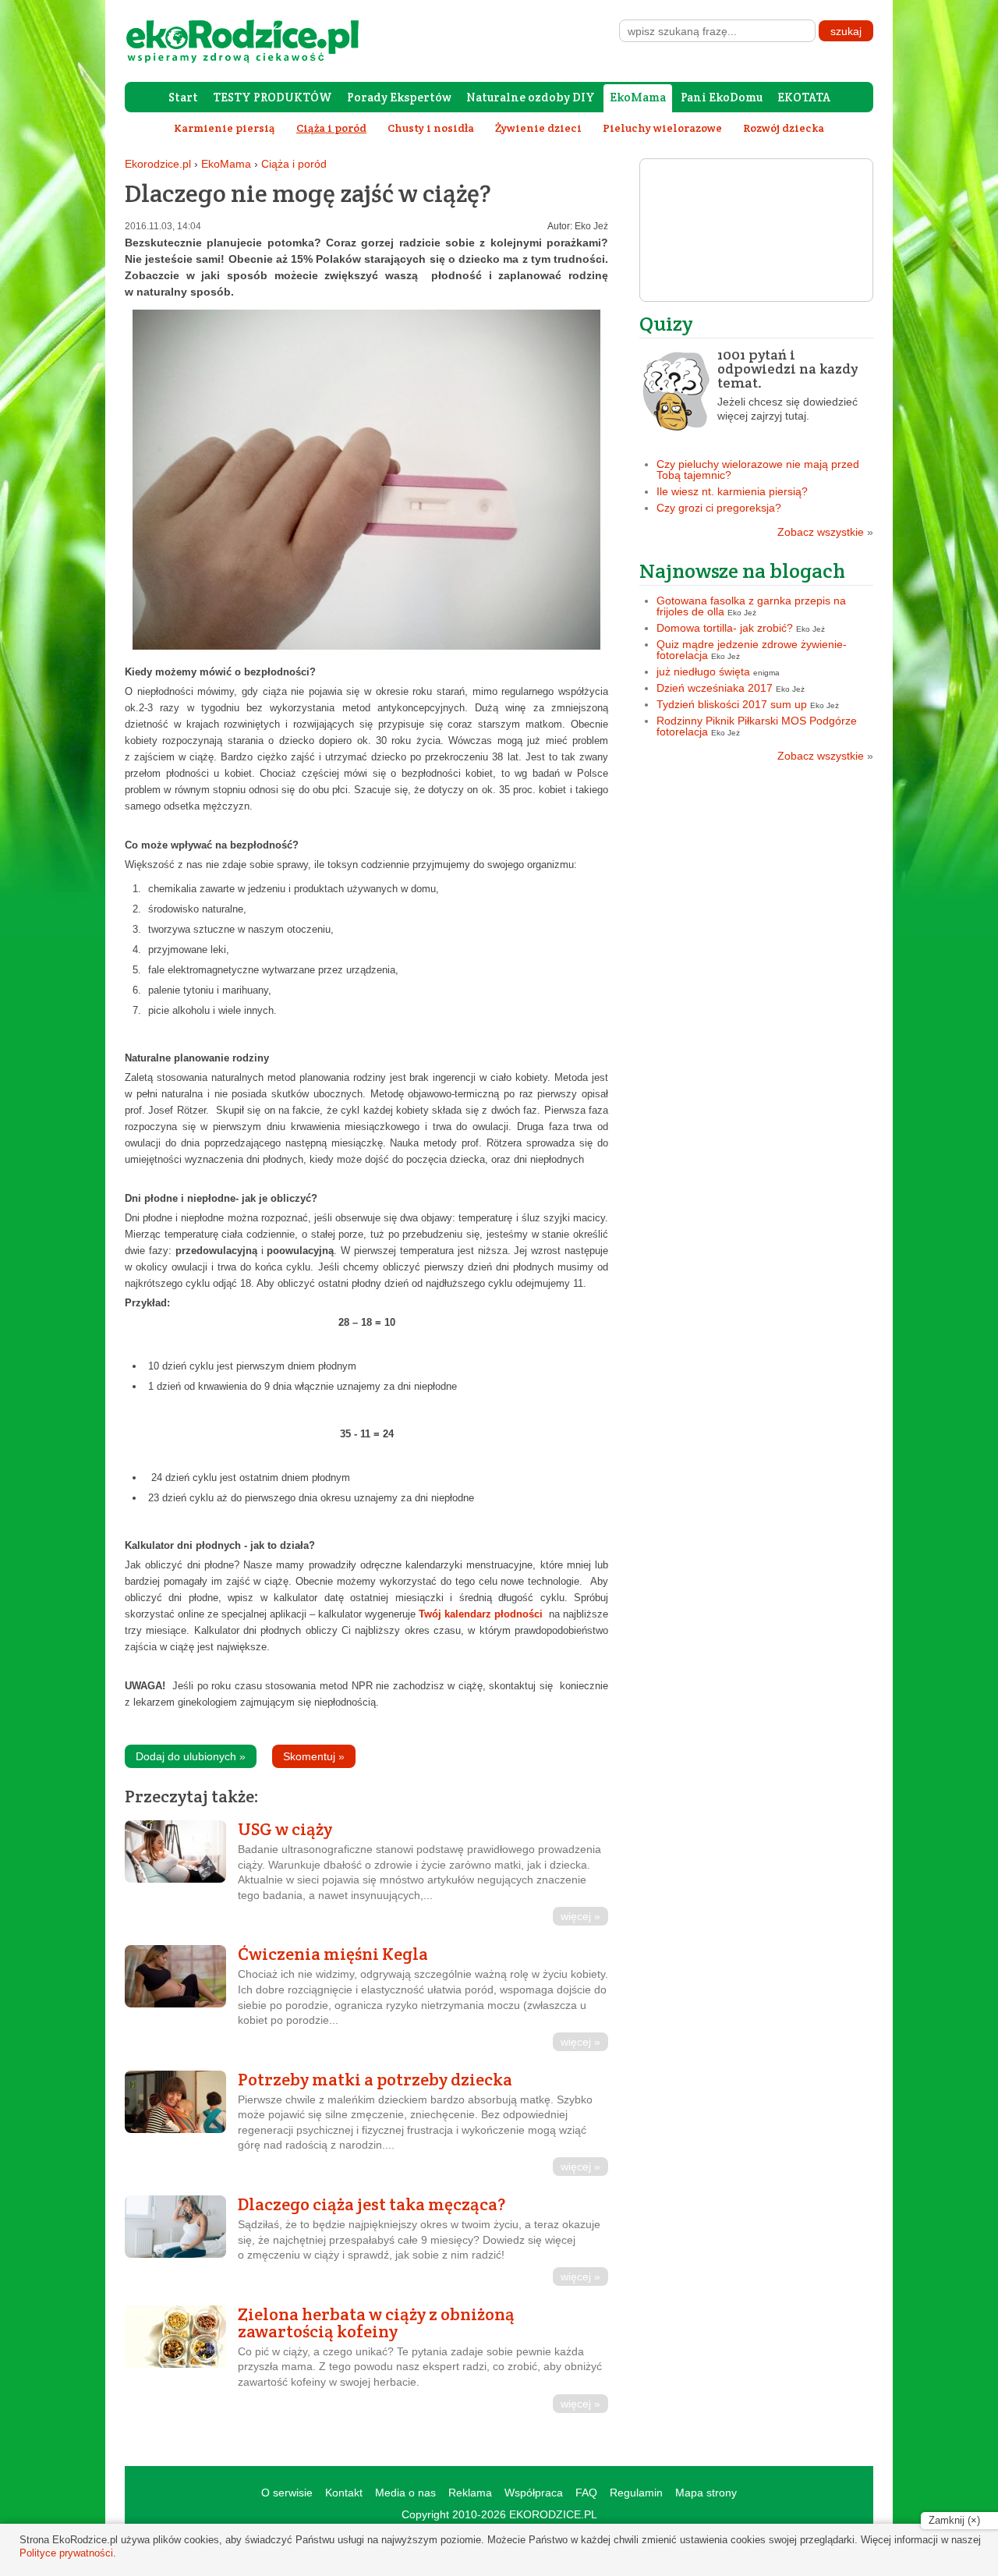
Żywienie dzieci (538, 128)
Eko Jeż (591, 226)
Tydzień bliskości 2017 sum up (732, 704)
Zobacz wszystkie (825, 532)
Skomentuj (314, 1756)
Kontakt (344, 2493)
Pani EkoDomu (722, 97)
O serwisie (287, 2493)
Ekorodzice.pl (158, 164)
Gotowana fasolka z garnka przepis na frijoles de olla (751, 606)
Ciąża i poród (294, 164)
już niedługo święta (703, 671)
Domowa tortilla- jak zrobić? (725, 628)
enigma (766, 673)
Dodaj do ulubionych (191, 1756)
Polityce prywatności (66, 2553)
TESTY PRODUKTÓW (273, 97)
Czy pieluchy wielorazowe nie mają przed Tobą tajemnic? (758, 469)
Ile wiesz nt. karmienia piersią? (732, 491)
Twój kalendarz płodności (482, 1614)
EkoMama (638, 97)
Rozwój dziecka (784, 128)
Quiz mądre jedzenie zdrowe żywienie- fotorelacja (752, 650)
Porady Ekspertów (399, 97)
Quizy (666, 323)
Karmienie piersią (225, 128)
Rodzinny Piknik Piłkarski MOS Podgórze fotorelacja (757, 726)
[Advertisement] (756, 882)
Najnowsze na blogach (742, 570)
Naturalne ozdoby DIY (531, 97)
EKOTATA (804, 97)
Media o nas (405, 2493)
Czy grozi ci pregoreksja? (719, 508)
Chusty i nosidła (431, 128)
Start (183, 97)
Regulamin (636, 2493)
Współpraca (534, 2493)
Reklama (470, 2493)
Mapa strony (706, 2493)
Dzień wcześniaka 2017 (715, 688)
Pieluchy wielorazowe (662, 128)
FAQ (586, 2493)
